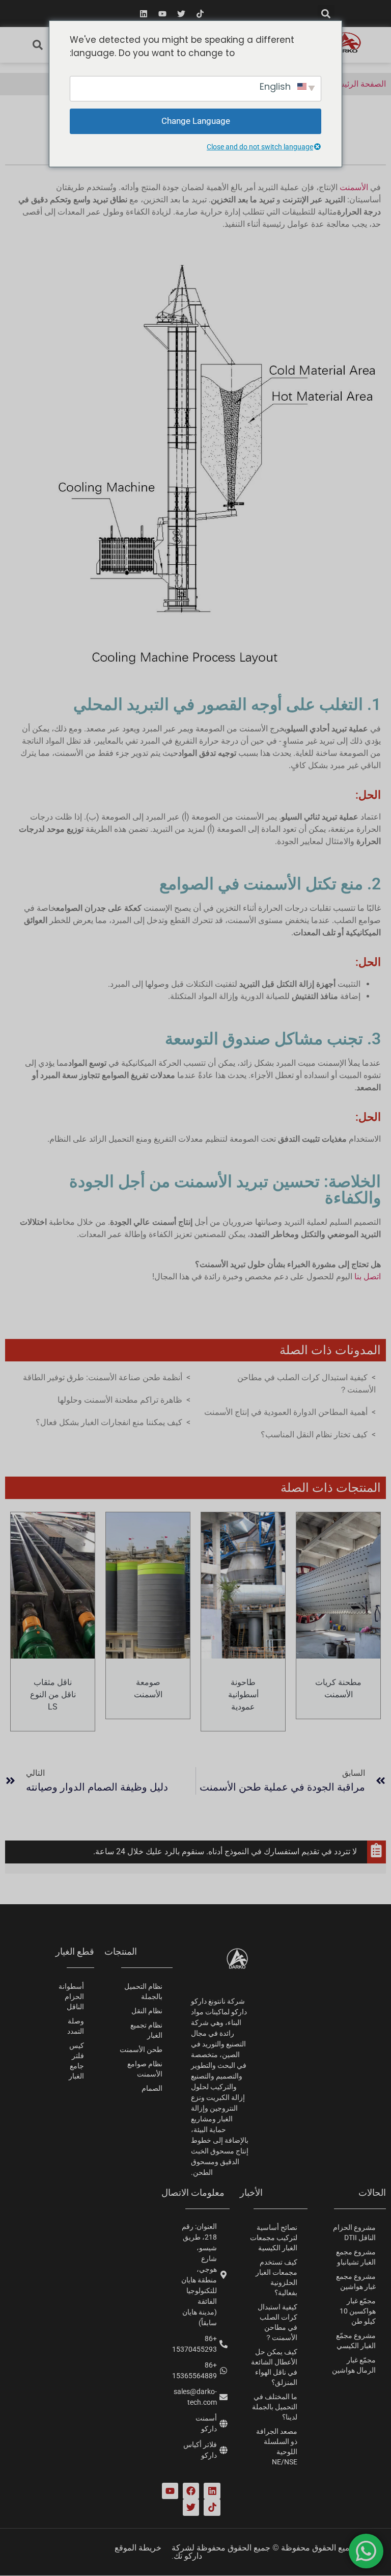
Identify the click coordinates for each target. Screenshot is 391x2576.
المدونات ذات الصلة (330, 1350)
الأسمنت (354, 187)
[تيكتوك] (200, 14)
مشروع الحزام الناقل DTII (354, 2232)
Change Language (196, 121)
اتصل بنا (368, 1277)
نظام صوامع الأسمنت (145, 2069)
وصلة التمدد (76, 2026)
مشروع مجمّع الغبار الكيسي (356, 2341)
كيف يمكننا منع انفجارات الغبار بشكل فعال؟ (109, 1422)
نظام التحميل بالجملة (143, 1991)
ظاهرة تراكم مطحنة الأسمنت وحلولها (120, 1400)
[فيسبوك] (191, 2491)
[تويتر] (181, 14)
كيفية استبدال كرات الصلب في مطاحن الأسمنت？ (277, 2322)
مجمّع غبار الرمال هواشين (354, 2365)
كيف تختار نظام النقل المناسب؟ (314, 1435)
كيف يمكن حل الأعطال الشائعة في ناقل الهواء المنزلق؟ (274, 2367)
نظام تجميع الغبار (146, 2030)
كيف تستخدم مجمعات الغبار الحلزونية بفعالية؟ (276, 2277)
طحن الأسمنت (141, 2049)
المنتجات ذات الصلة (331, 1488)
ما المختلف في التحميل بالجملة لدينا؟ (275, 2407)
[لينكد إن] (144, 14)
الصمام (152, 2088)
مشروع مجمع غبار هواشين (356, 2281)
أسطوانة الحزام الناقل (71, 1996)
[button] (326, 14)
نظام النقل (147, 2011)
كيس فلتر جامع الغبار (76, 2061)
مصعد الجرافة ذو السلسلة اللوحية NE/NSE (277, 2447)
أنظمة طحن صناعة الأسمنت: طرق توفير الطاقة (103, 1377)
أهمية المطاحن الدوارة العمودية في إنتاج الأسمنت (286, 1412)
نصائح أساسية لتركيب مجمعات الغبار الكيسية (274, 2238)
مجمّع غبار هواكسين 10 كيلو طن (358, 2311)
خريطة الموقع (138, 2548)
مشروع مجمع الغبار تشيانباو (356, 2257)
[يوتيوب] (162, 14)
